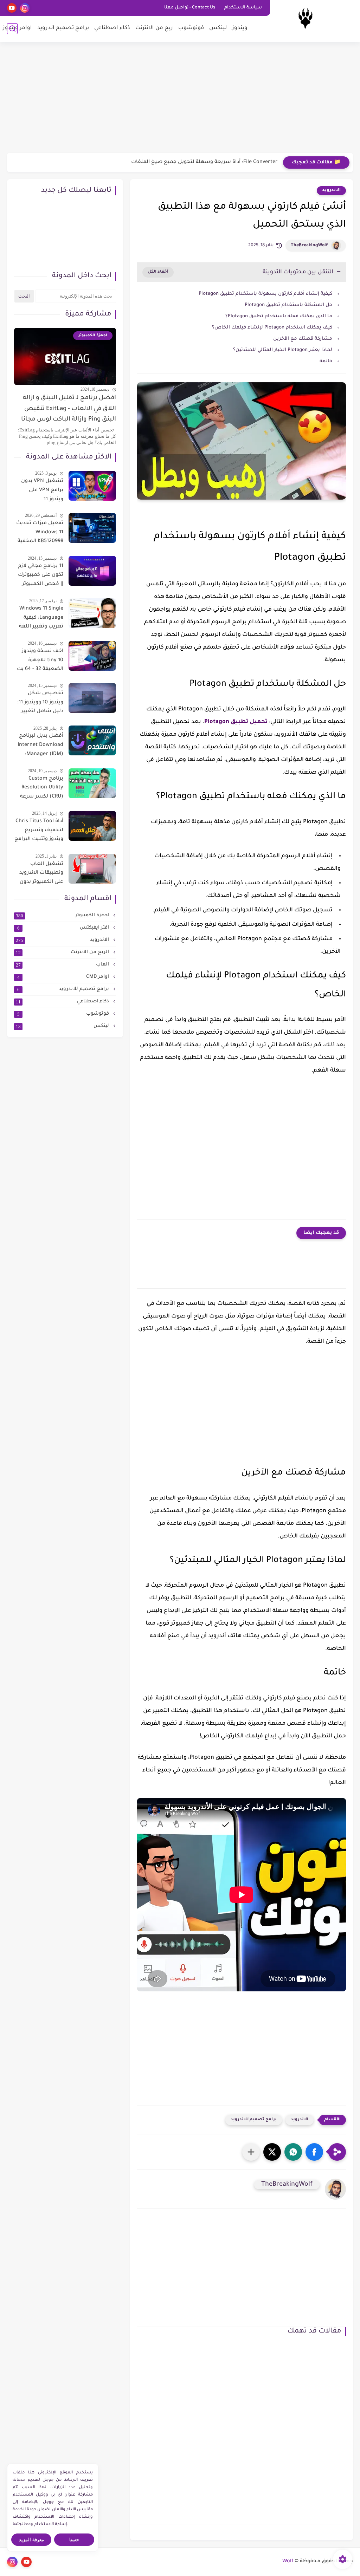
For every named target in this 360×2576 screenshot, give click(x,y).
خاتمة (326, 361)
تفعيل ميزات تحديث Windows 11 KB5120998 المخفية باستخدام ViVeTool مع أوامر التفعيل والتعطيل (40, 534)
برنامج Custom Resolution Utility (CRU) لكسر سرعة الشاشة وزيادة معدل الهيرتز (42, 789)
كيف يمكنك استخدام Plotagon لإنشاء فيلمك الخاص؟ (272, 328)
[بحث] (12, 29)
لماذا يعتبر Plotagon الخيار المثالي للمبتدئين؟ (283, 350)
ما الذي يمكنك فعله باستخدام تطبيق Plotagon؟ (279, 316)
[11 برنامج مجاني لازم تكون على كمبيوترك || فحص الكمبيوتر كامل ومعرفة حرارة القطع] (92, 571)
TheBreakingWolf (309, 246)
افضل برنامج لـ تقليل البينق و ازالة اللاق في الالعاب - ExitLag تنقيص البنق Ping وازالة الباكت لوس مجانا (69, 409)
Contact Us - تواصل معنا (190, 8)
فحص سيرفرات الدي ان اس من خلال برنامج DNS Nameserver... (202, 162)
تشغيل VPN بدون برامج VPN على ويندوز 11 (42, 490)
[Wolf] (305, 21)
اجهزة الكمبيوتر (63, 916)
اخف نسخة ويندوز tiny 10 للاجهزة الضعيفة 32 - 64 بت (40, 660)
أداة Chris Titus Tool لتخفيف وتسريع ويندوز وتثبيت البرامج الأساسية (39, 832)
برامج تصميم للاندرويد (254, 2120)
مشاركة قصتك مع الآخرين (303, 339)
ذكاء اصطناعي (112, 28)
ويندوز (240, 28)
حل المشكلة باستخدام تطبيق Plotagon (288, 305)
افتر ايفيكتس (64, 928)
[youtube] (12, 8)
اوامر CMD (64, 977)
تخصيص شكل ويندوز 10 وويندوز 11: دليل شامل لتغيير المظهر (40, 704)
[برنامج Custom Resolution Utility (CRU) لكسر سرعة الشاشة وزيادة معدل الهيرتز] (92, 783)
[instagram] (25, 8)
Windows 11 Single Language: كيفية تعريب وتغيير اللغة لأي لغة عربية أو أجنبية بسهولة (41, 619)
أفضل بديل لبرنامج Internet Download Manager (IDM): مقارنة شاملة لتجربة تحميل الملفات (40, 746)
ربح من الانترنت (154, 28)
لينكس (218, 28)
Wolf (288, 2562)
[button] (314, 2152)
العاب (63, 965)
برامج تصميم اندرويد (63, 28)
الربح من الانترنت (63, 952)
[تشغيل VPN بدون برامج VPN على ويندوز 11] (92, 486)
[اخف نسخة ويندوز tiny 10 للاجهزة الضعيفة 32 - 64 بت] (92, 656)
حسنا (74, 2540)
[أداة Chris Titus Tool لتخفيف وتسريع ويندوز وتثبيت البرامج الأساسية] (92, 826)
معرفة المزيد (31, 2540)
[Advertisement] (180, 98)
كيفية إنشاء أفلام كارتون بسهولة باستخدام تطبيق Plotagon (265, 294)
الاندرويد (331, 190)
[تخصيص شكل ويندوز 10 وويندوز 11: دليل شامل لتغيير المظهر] (92, 698)
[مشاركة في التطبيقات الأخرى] (251, 2152)
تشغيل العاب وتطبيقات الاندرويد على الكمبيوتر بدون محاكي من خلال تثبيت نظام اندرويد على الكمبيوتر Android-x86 (41, 874)
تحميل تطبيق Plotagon (236, 722)
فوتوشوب (191, 28)
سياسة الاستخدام (243, 8)
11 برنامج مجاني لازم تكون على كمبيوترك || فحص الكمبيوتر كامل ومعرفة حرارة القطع (41, 577)
